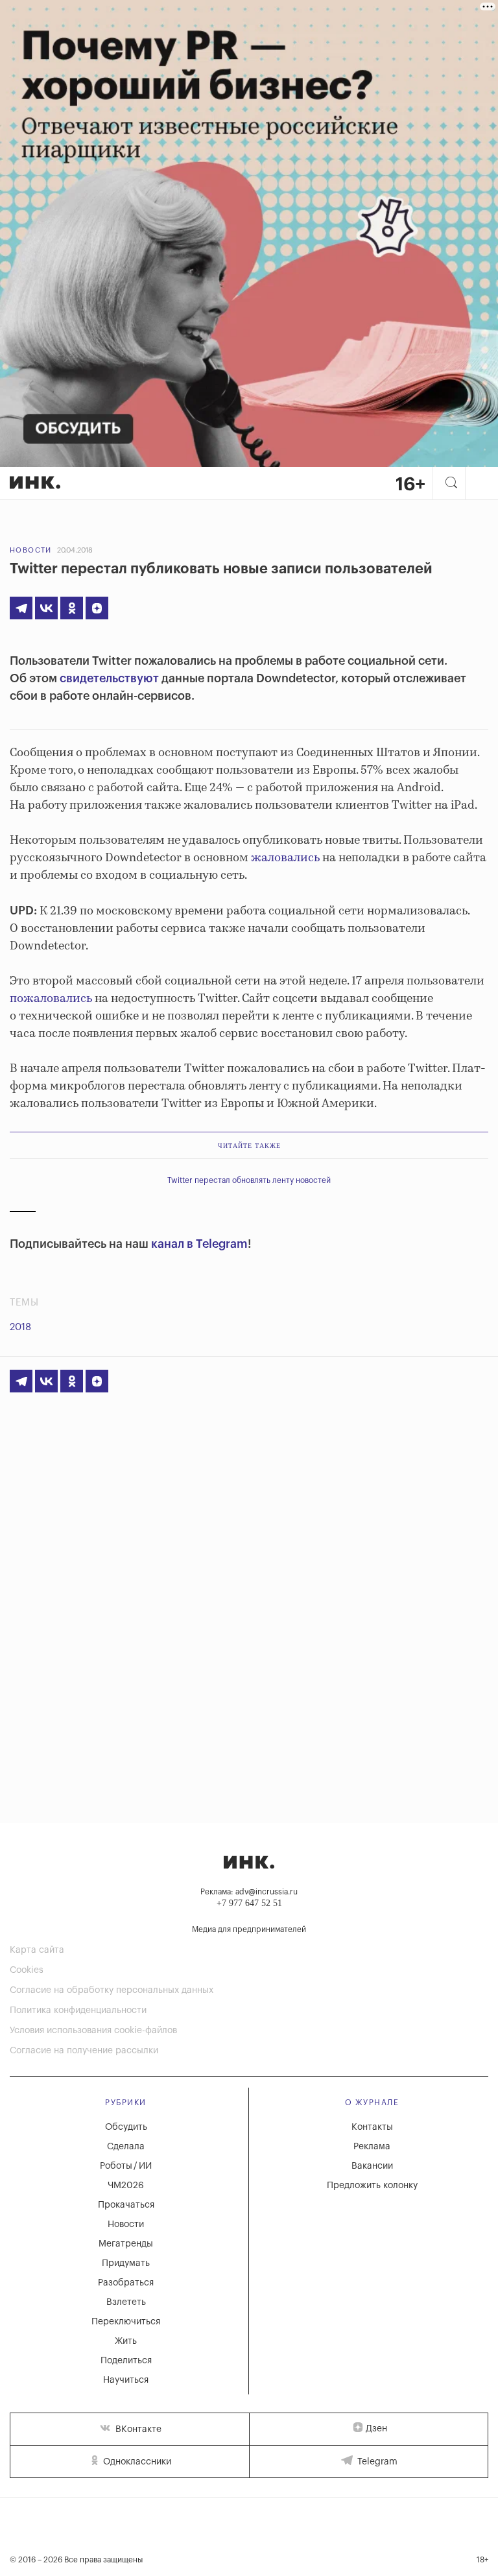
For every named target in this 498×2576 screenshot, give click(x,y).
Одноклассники (136, 2462)
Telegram (376, 2462)
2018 (20, 1327)
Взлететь (126, 2302)
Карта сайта (37, 1950)
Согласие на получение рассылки (84, 2051)
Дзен (376, 2429)
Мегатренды (126, 2244)
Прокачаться (126, 2205)
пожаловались (51, 999)
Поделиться (126, 2361)
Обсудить (126, 2127)
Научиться (126, 2380)
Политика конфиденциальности (78, 2010)
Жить (126, 2341)
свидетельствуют (109, 678)
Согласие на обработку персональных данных (112, 1990)
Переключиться (126, 2322)
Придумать (126, 2263)
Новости (31, 550)
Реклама (372, 2147)
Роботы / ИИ (126, 2166)
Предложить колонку (372, 2186)
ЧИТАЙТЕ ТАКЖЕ (249, 1146)
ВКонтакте (137, 2429)
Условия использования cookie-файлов (93, 2031)
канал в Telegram (199, 1244)
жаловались (285, 858)
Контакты (372, 2127)
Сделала (126, 2147)
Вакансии (372, 2166)
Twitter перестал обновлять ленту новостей (249, 1180)
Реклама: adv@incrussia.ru (249, 1892)
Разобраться (126, 2283)
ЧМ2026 (126, 2186)
